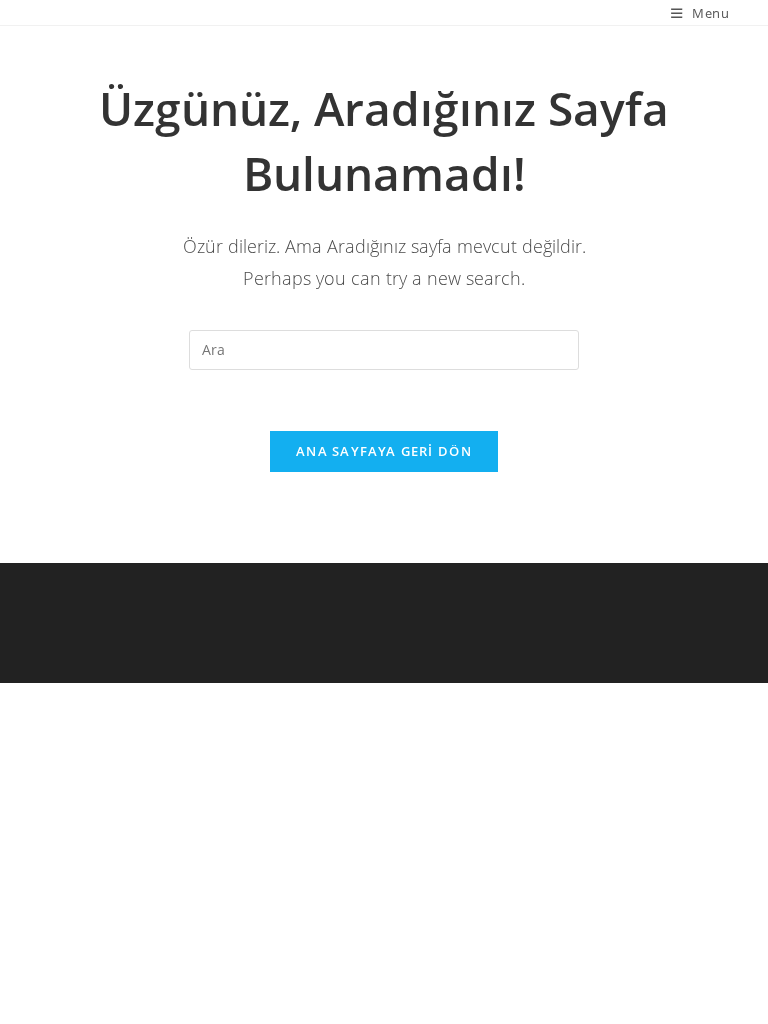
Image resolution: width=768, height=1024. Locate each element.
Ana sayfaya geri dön (384, 451)
